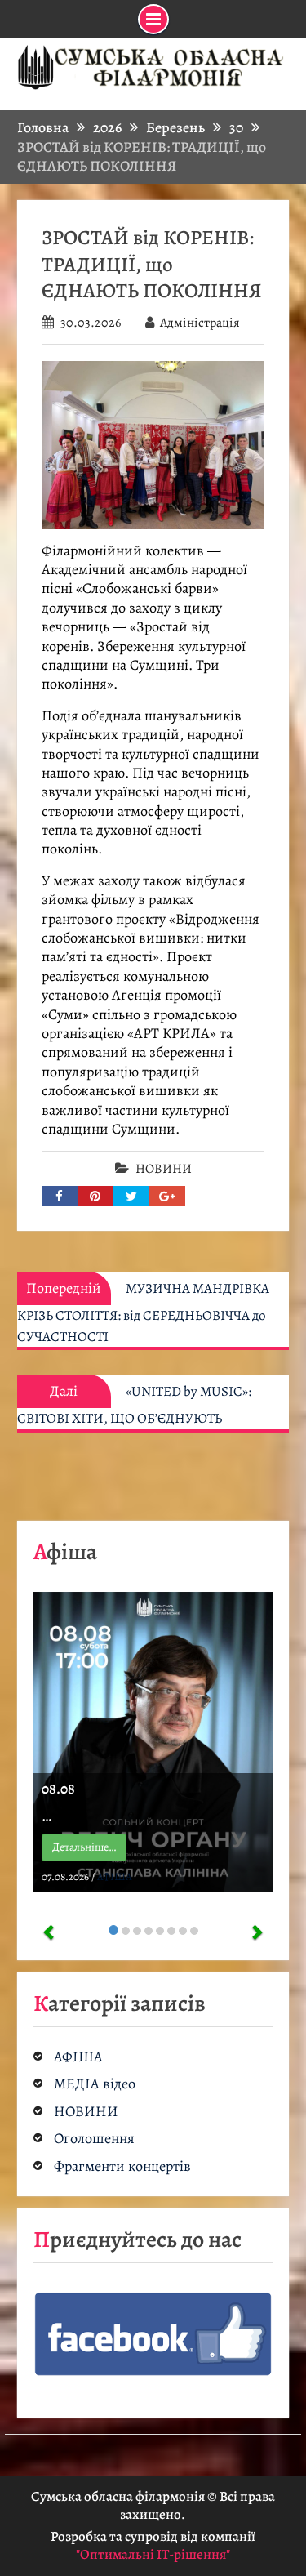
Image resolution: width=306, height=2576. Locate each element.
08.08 (58, 1789)
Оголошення (94, 2139)
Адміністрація (200, 323)
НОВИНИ (164, 1169)
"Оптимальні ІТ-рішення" (153, 2554)
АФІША (115, 1876)
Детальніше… (84, 1847)
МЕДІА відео (95, 2084)
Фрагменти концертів (122, 2166)
